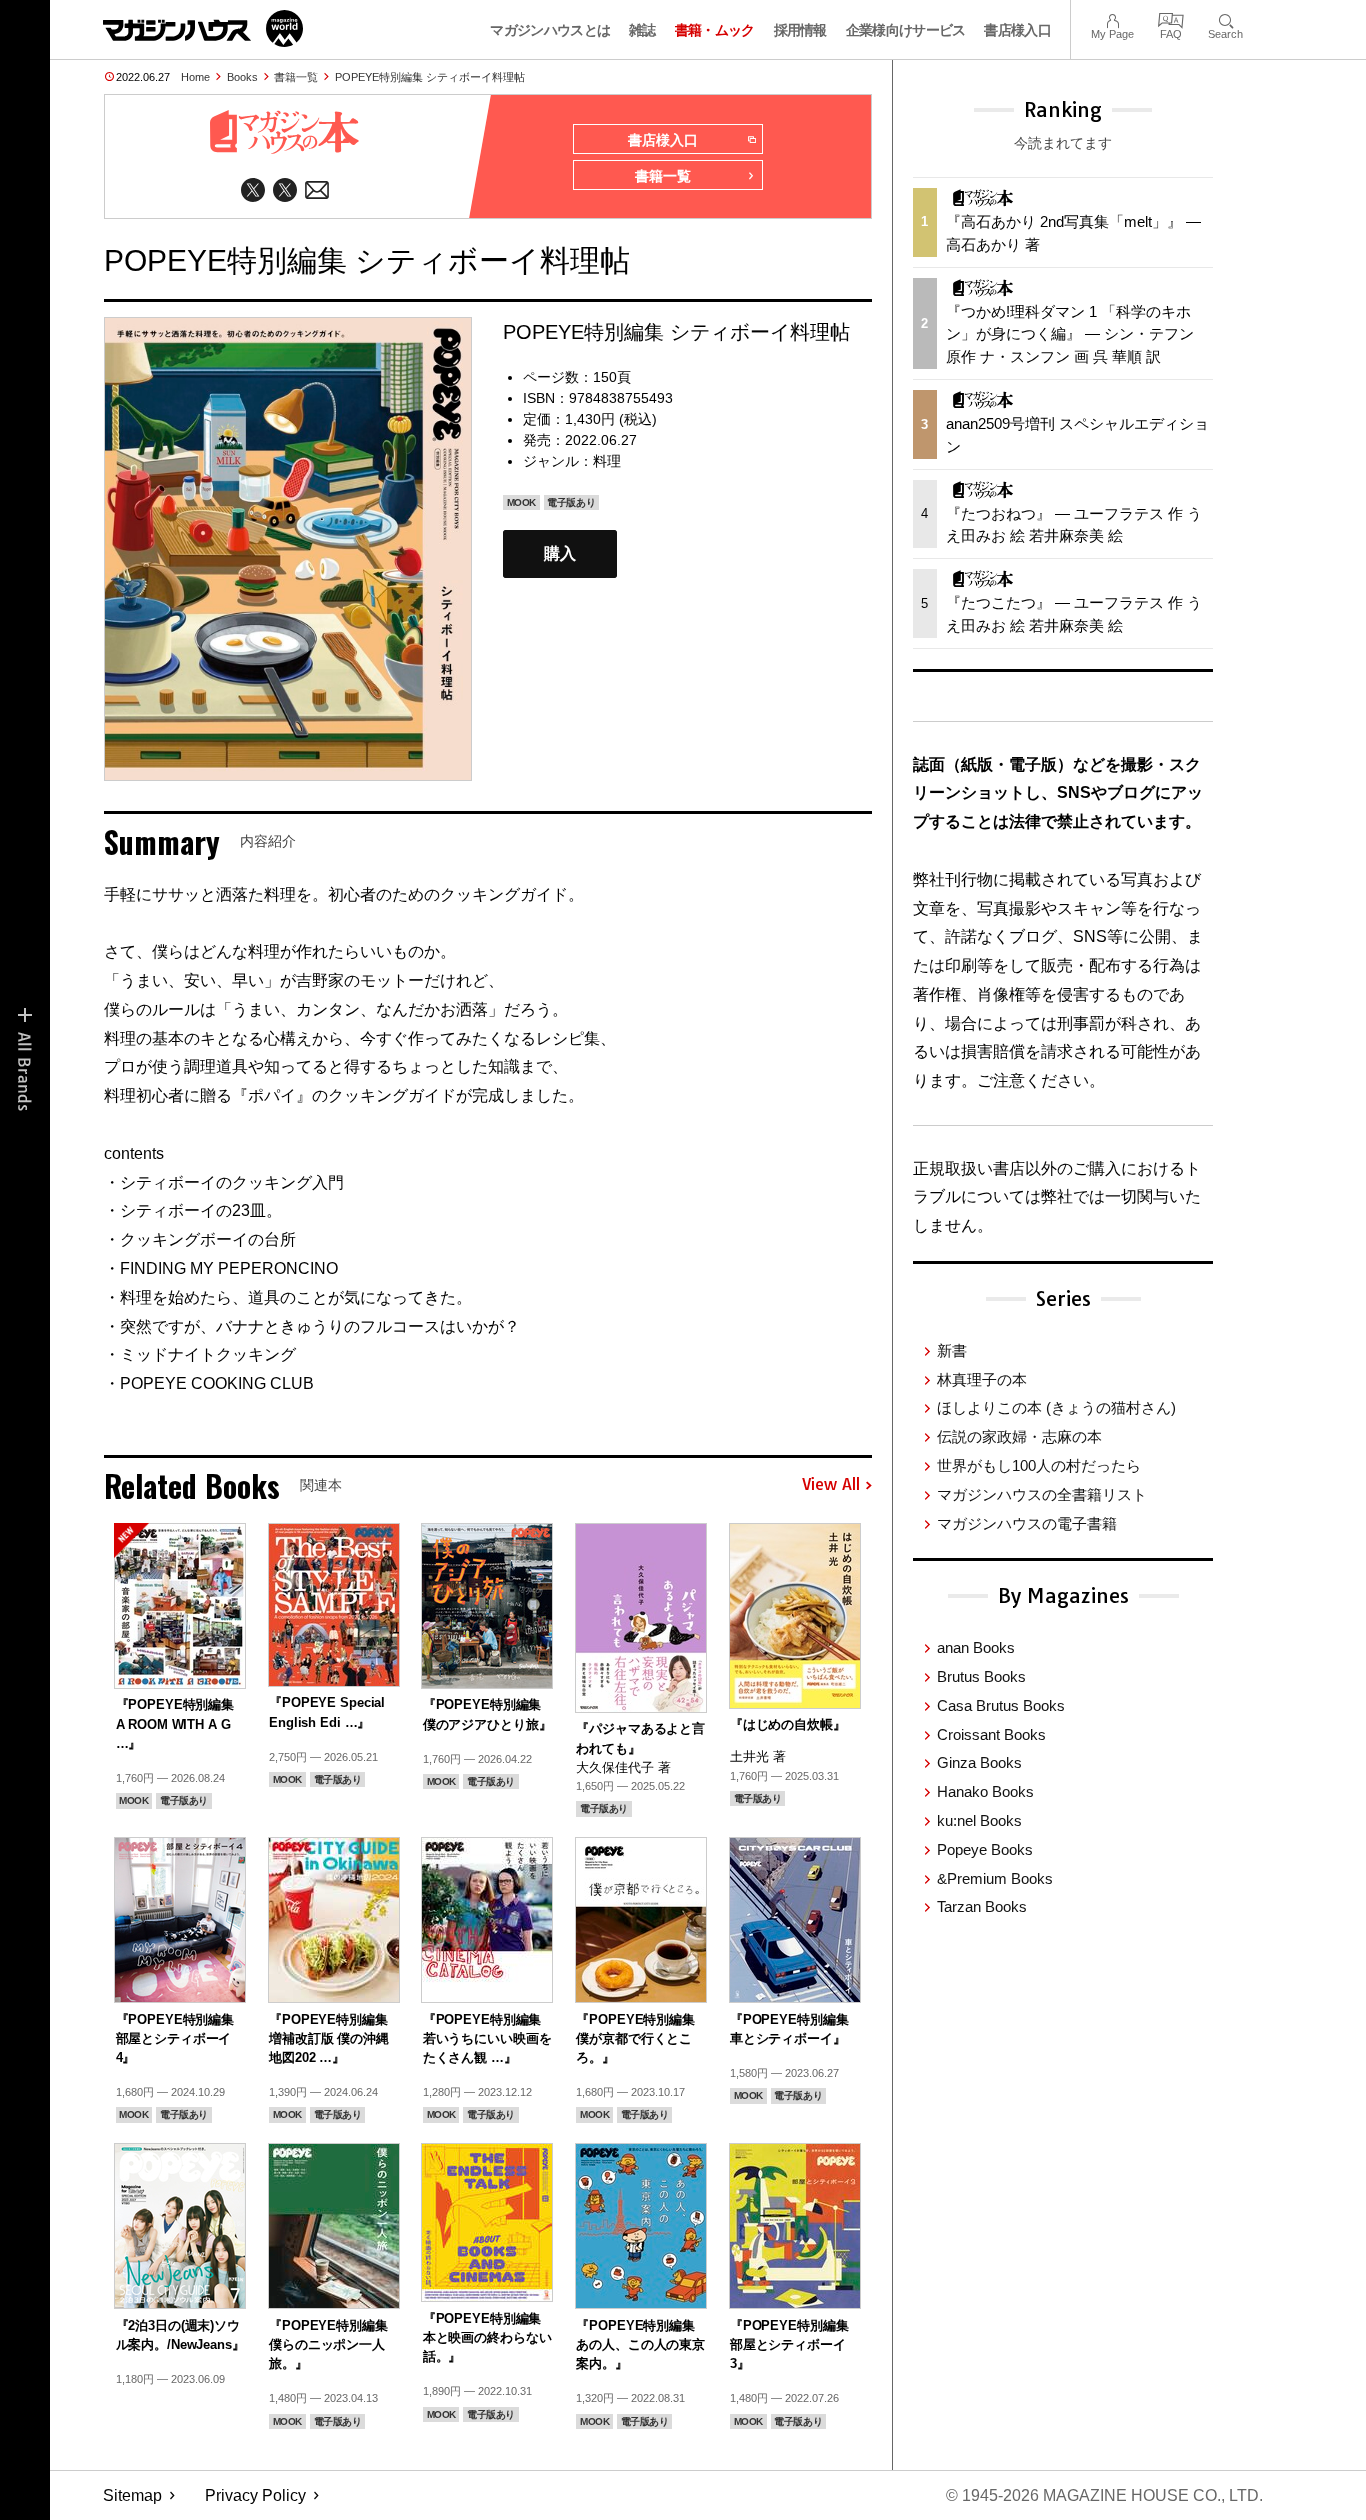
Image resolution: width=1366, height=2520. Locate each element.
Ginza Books (979, 1762)
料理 (607, 461)
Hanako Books (985, 1791)
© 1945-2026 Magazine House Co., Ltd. (1104, 2495)
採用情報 (800, 30)
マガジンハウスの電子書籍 (1027, 1523)
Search (1225, 18)
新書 (952, 1350)
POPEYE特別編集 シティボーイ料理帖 (430, 77)
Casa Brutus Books (1001, 1705)
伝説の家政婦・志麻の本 (1019, 1436)
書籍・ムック (715, 30)
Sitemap (132, 2495)
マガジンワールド (203, 28)
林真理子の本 (982, 1379)
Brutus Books (981, 1676)
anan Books (976, 1647)
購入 (560, 553)
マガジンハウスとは (550, 30)
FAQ (1171, 18)
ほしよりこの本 (1056, 1407)
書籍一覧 (296, 77)
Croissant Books (991, 1734)
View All (831, 1485)
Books (242, 77)
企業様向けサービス (906, 30)
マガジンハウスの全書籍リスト (1042, 1494)
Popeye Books (985, 1849)
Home (195, 77)
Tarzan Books (982, 1906)
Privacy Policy (255, 2495)
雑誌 (642, 30)
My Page (1112, 18)
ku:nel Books (979, 1820)
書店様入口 (1017, 30)
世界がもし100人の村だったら (1039, 1465)
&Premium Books (995, 1878)
